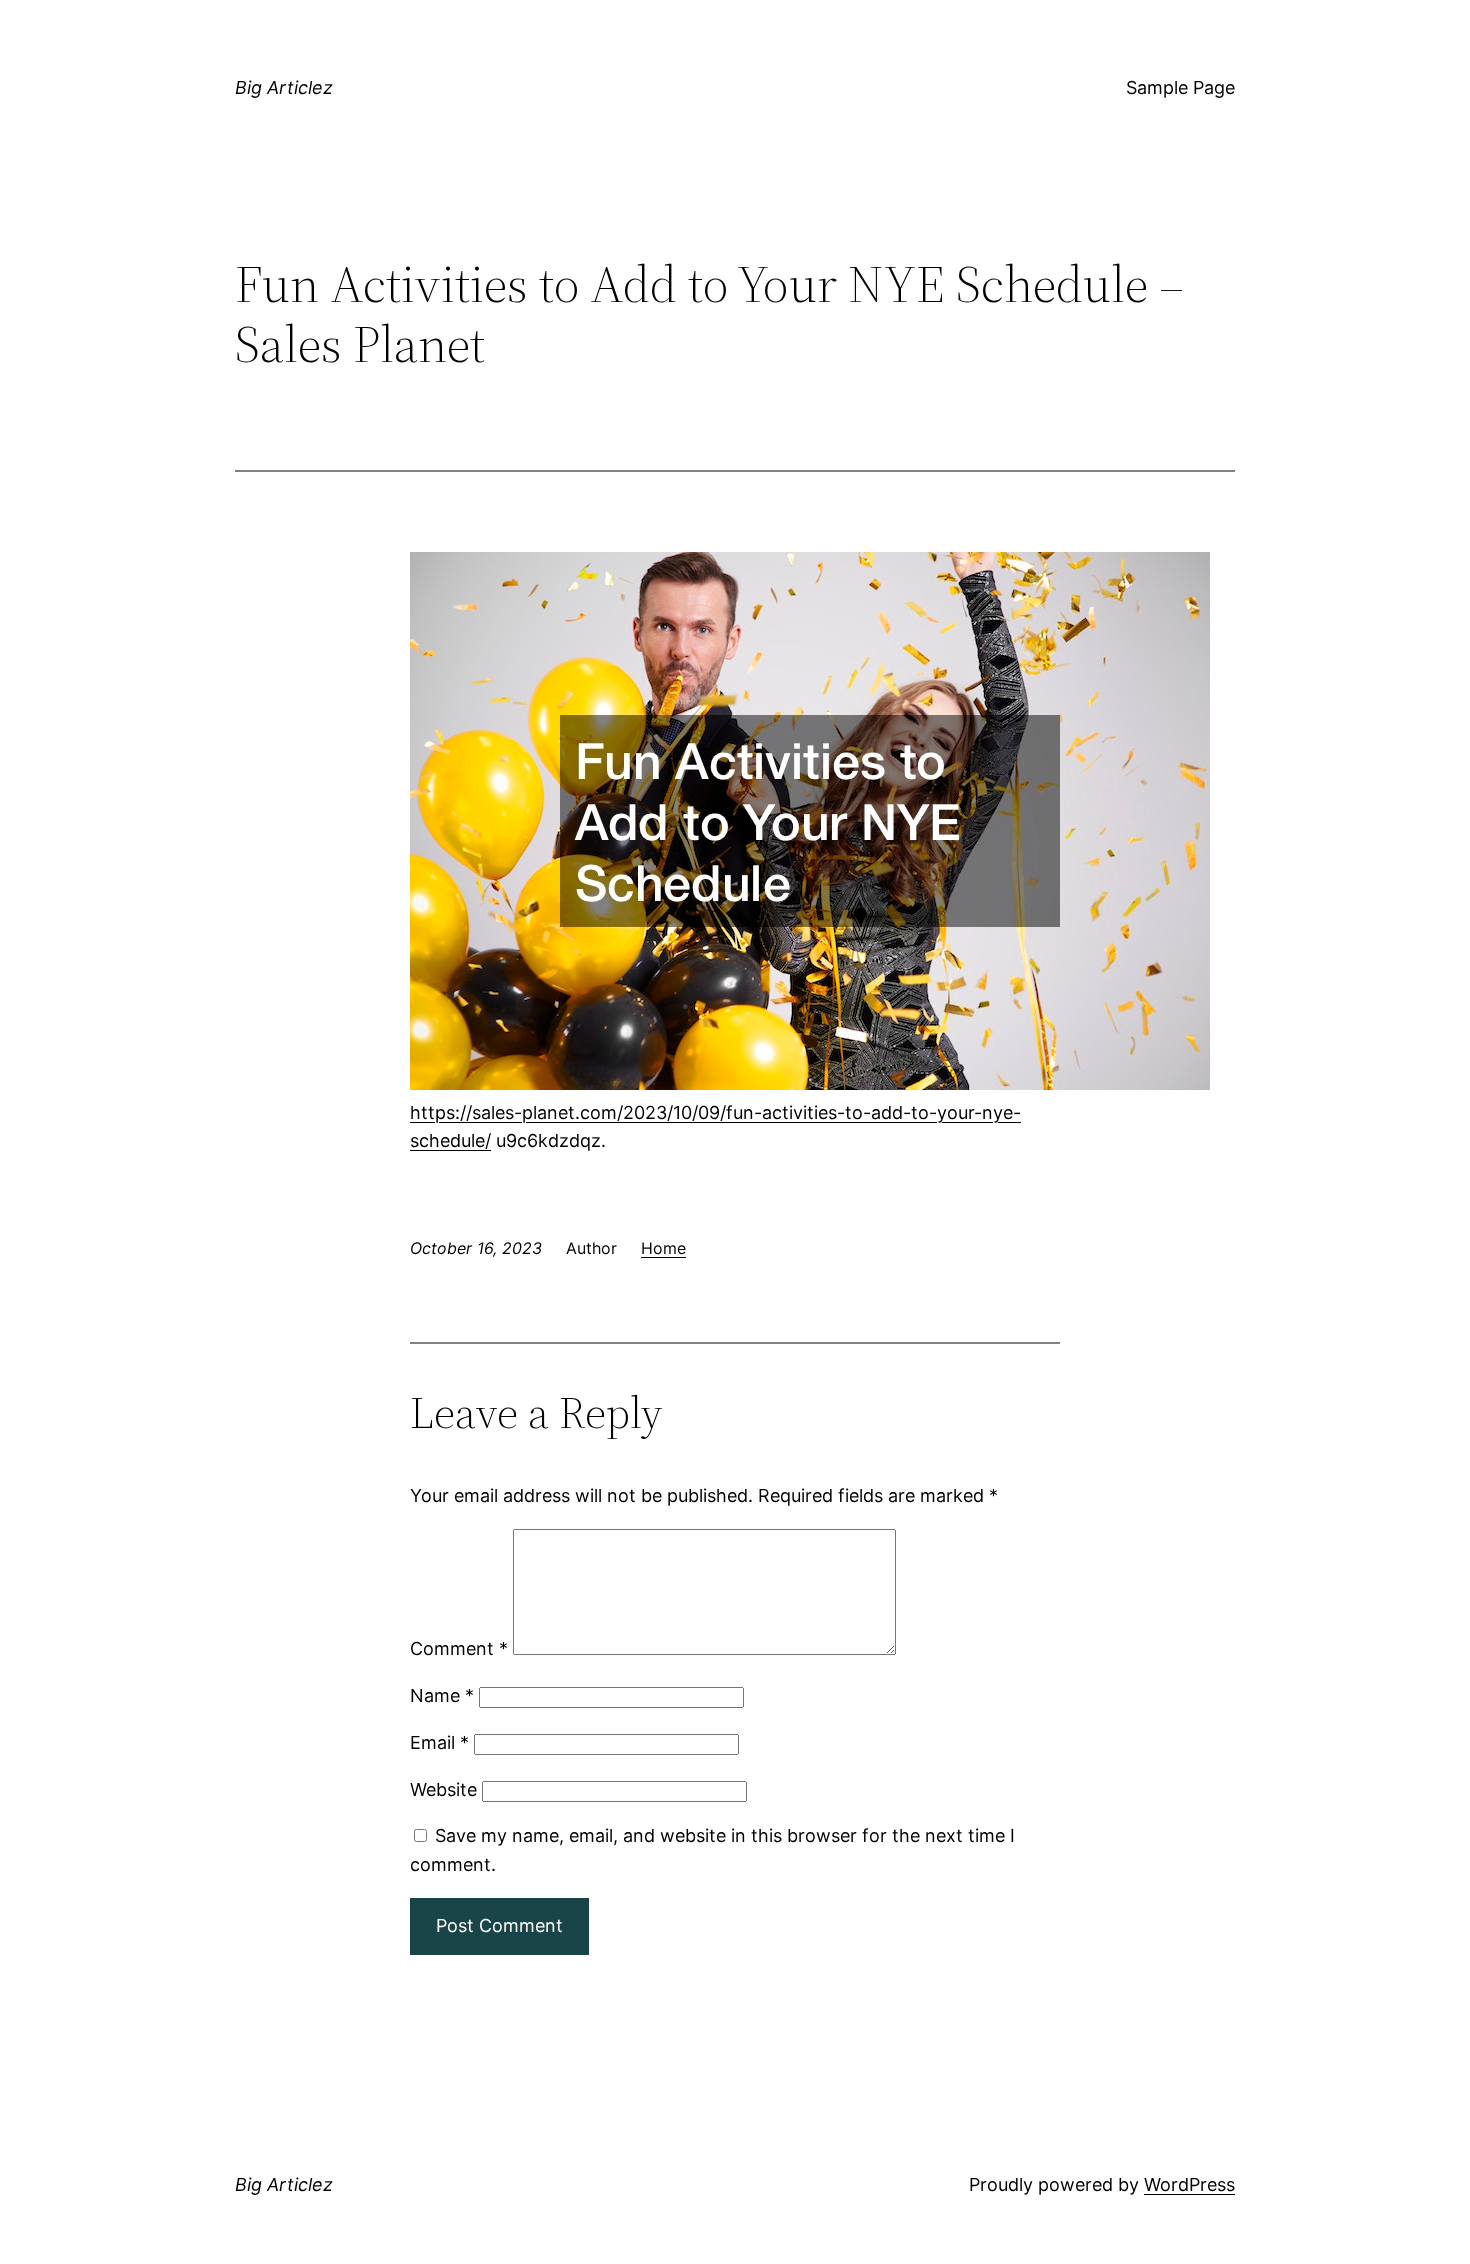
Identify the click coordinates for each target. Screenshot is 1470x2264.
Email (439, 1742)
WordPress (1189, 2184)
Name (442, 1695)
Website (443, 1789)
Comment (459, 1648)
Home (663, 1248)
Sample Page (1180, 87)
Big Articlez (284, 87)
